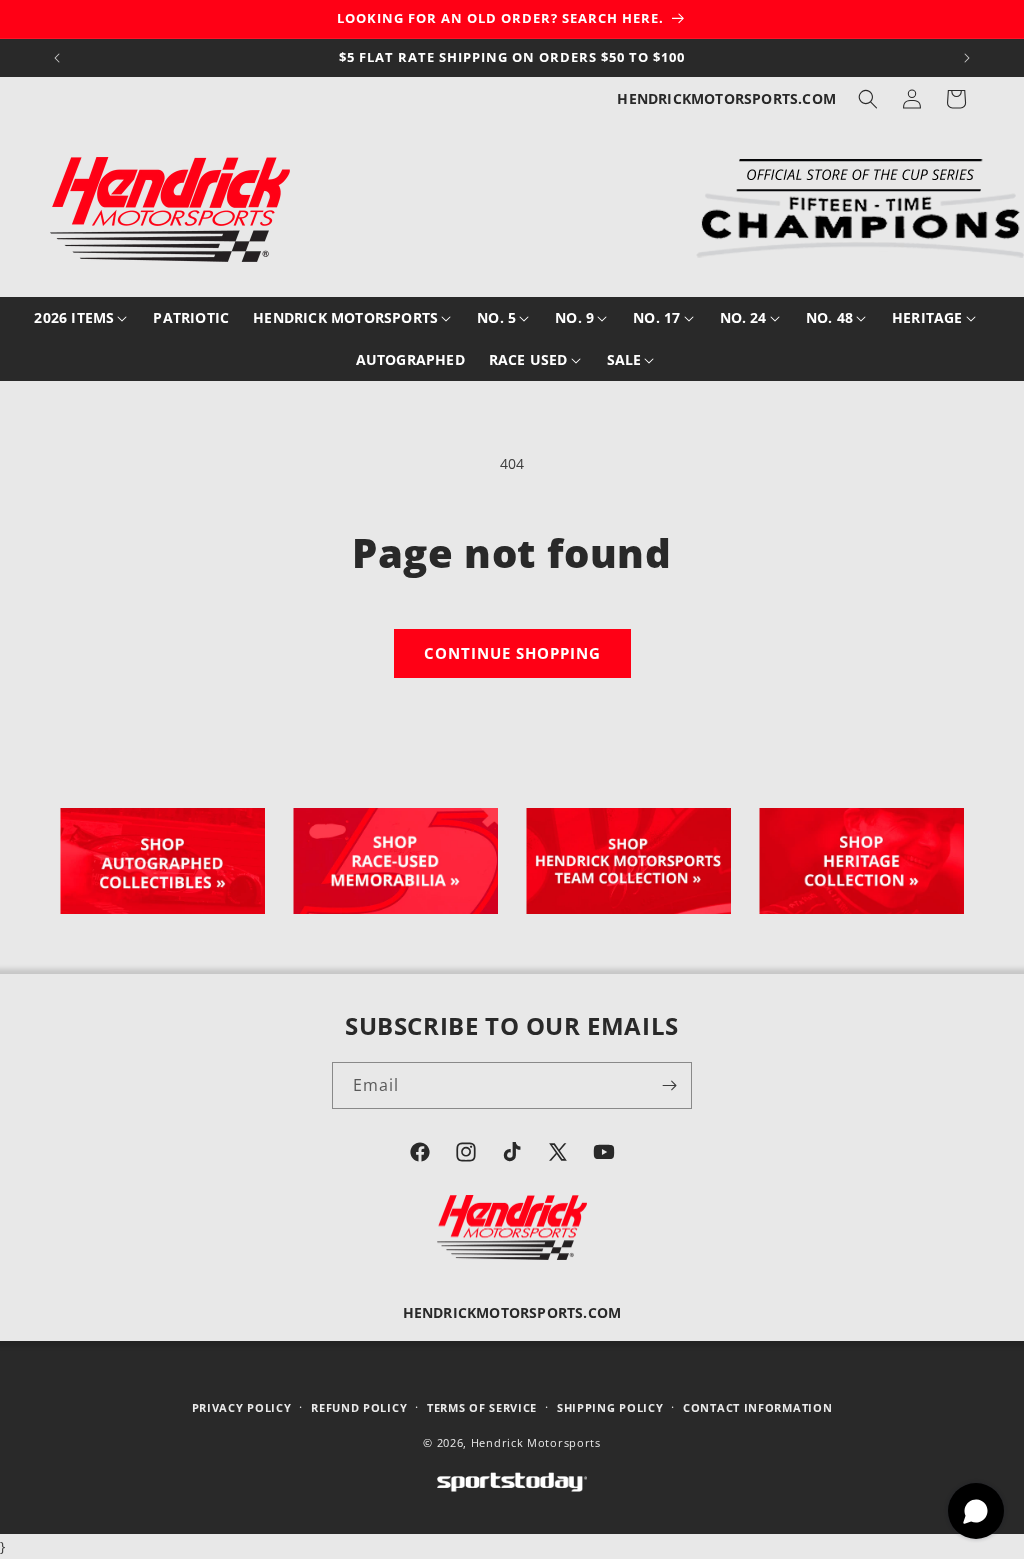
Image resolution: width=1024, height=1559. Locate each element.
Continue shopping (512, 653)
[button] (868, 99)
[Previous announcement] (57, 58)
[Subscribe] (669, 1085)
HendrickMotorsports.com (726, 98)
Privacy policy (242, 1407)
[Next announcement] (967, 58)
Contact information (757, 1407)
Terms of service (482, 1407)
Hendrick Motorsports (536, 1442)
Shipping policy (610, 1407)
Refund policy (359, 1407)
